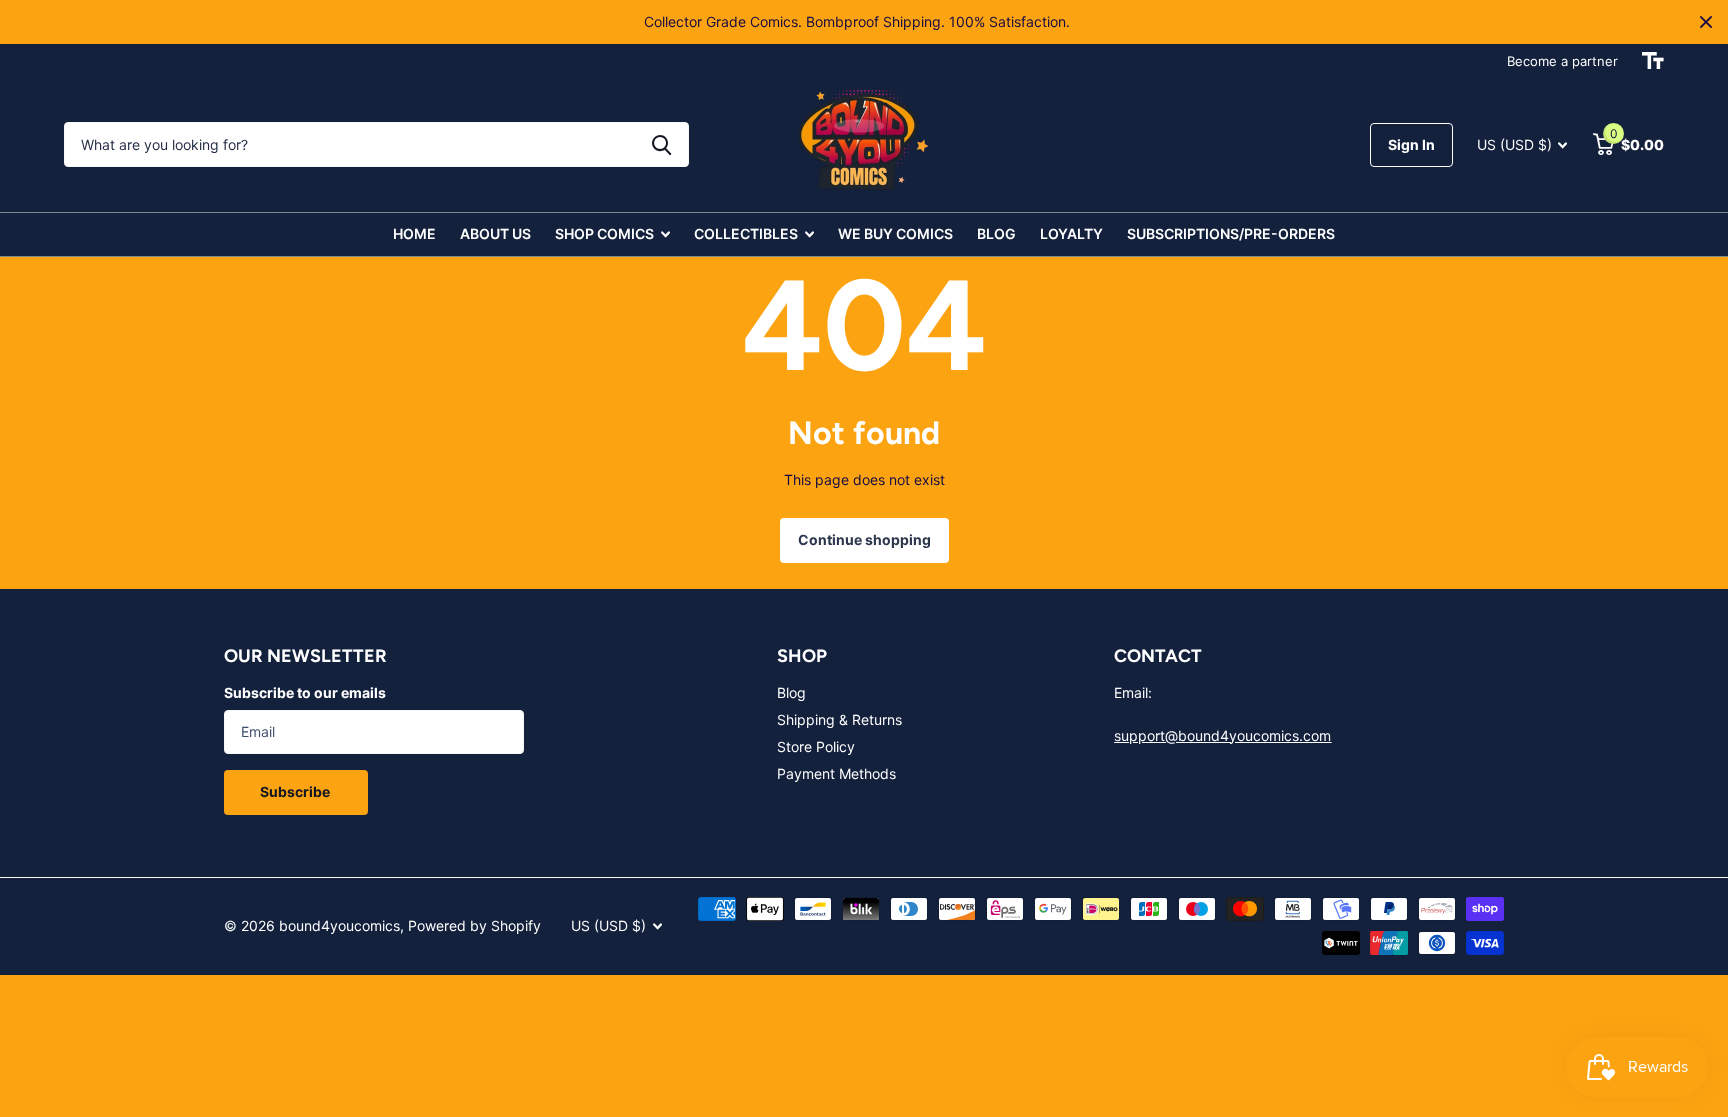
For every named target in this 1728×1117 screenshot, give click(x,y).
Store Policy (816, 746)
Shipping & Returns (839, 719)
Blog (791, 692)
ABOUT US (495, 233)
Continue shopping (864, 539)
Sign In (1411, 144)
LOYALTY (1071, 233)
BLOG (996, 233)
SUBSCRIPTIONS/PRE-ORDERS (1231, 233)
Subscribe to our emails (305, 692)
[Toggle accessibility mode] (1653, 61)
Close (1706, 22)
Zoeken (661, 144)
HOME (414, 233)
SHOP (802, 656)
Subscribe (296, 791)
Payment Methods (836, 773)
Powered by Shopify (474, 925)
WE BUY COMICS (895, 233)
